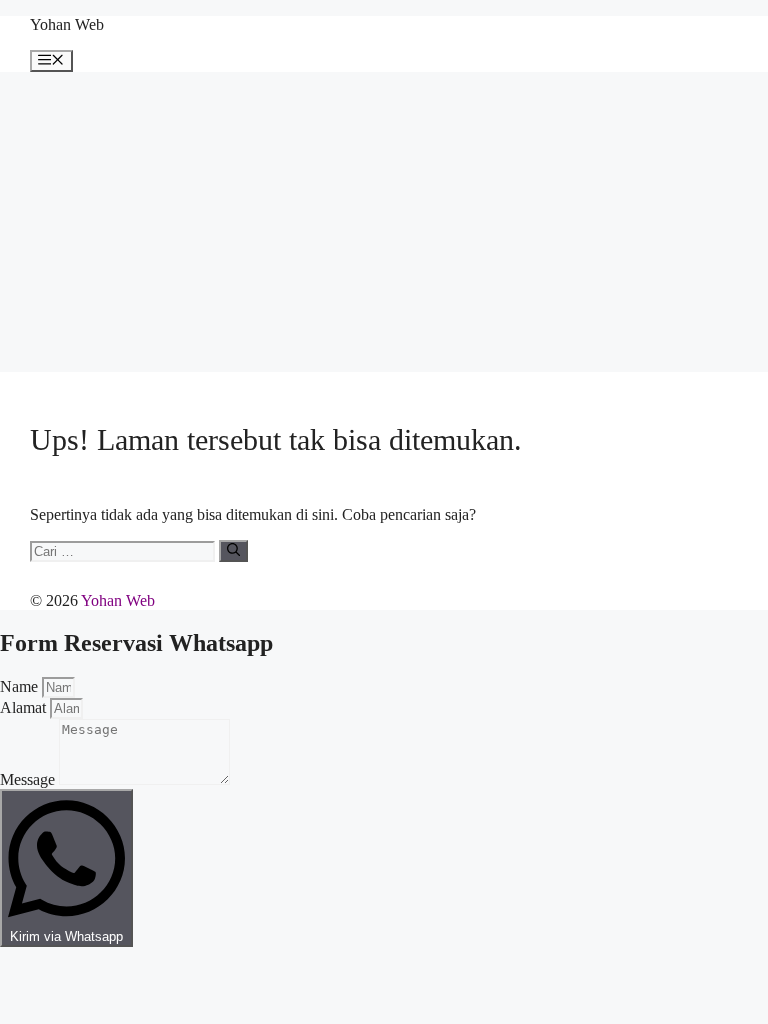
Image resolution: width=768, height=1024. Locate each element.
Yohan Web (67, 24)
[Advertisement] (384, 222)
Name (21, 686)
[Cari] (233, 551)
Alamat (25, 707)
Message (29, 779)
